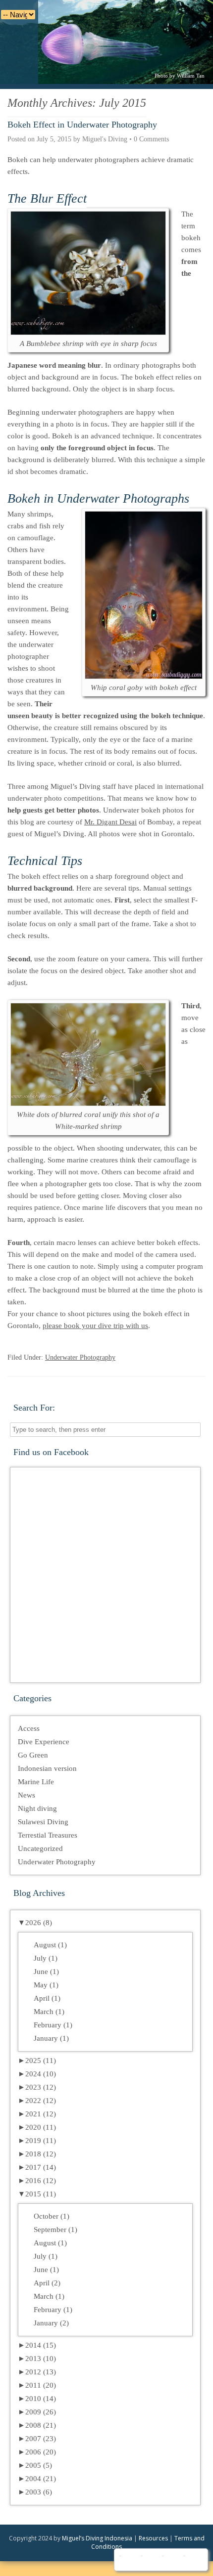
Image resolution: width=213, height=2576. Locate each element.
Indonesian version (47, 1768)
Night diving (37, 1808)
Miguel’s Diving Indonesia (97, 2538)
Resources (153, 2538)
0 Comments (151, 139)
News (27, 1795)
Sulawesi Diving (43, 1822)
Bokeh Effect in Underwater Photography (82, 125)
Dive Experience (44, 1742)
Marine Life (36, 1782)
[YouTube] (150, 2560)
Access (29, 1728)
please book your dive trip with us (95, 1326)
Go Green (33, 1755)
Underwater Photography (80, 1357)
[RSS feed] (193, 2560)
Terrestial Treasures (48, 1835)
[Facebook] (129, 2560)
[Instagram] (172, 2560)
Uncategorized (40, 1848)
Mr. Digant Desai (110, 822)
